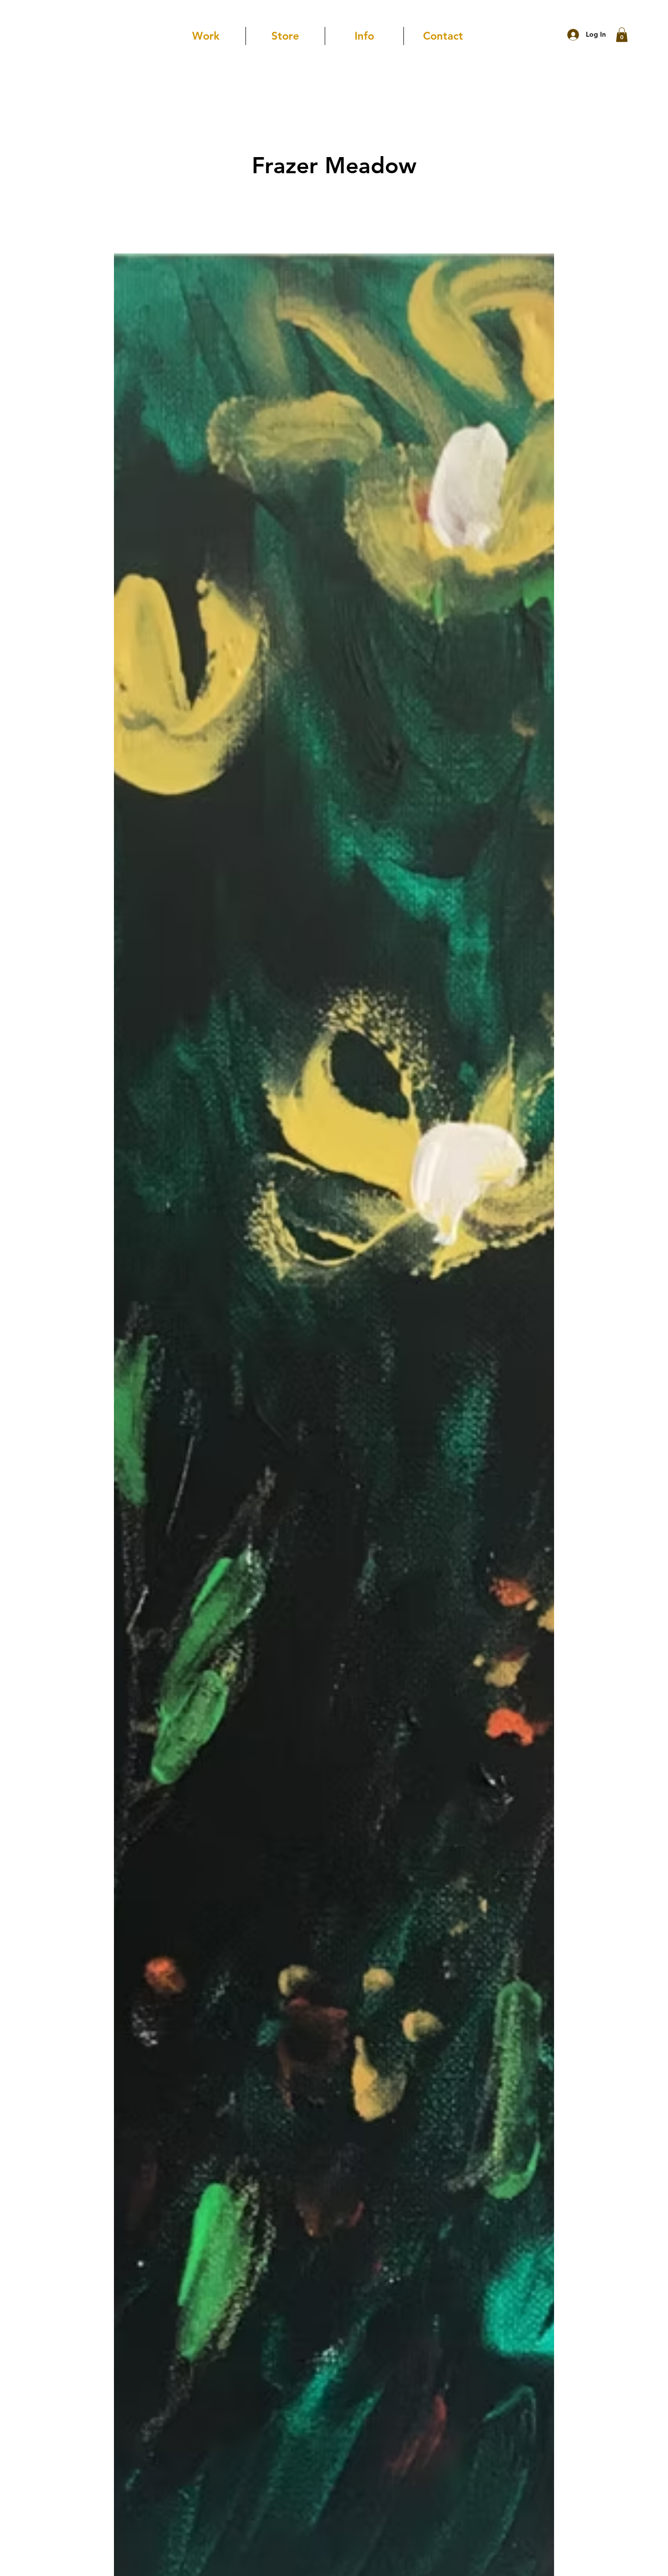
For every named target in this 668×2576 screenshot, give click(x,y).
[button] (622, 35)
